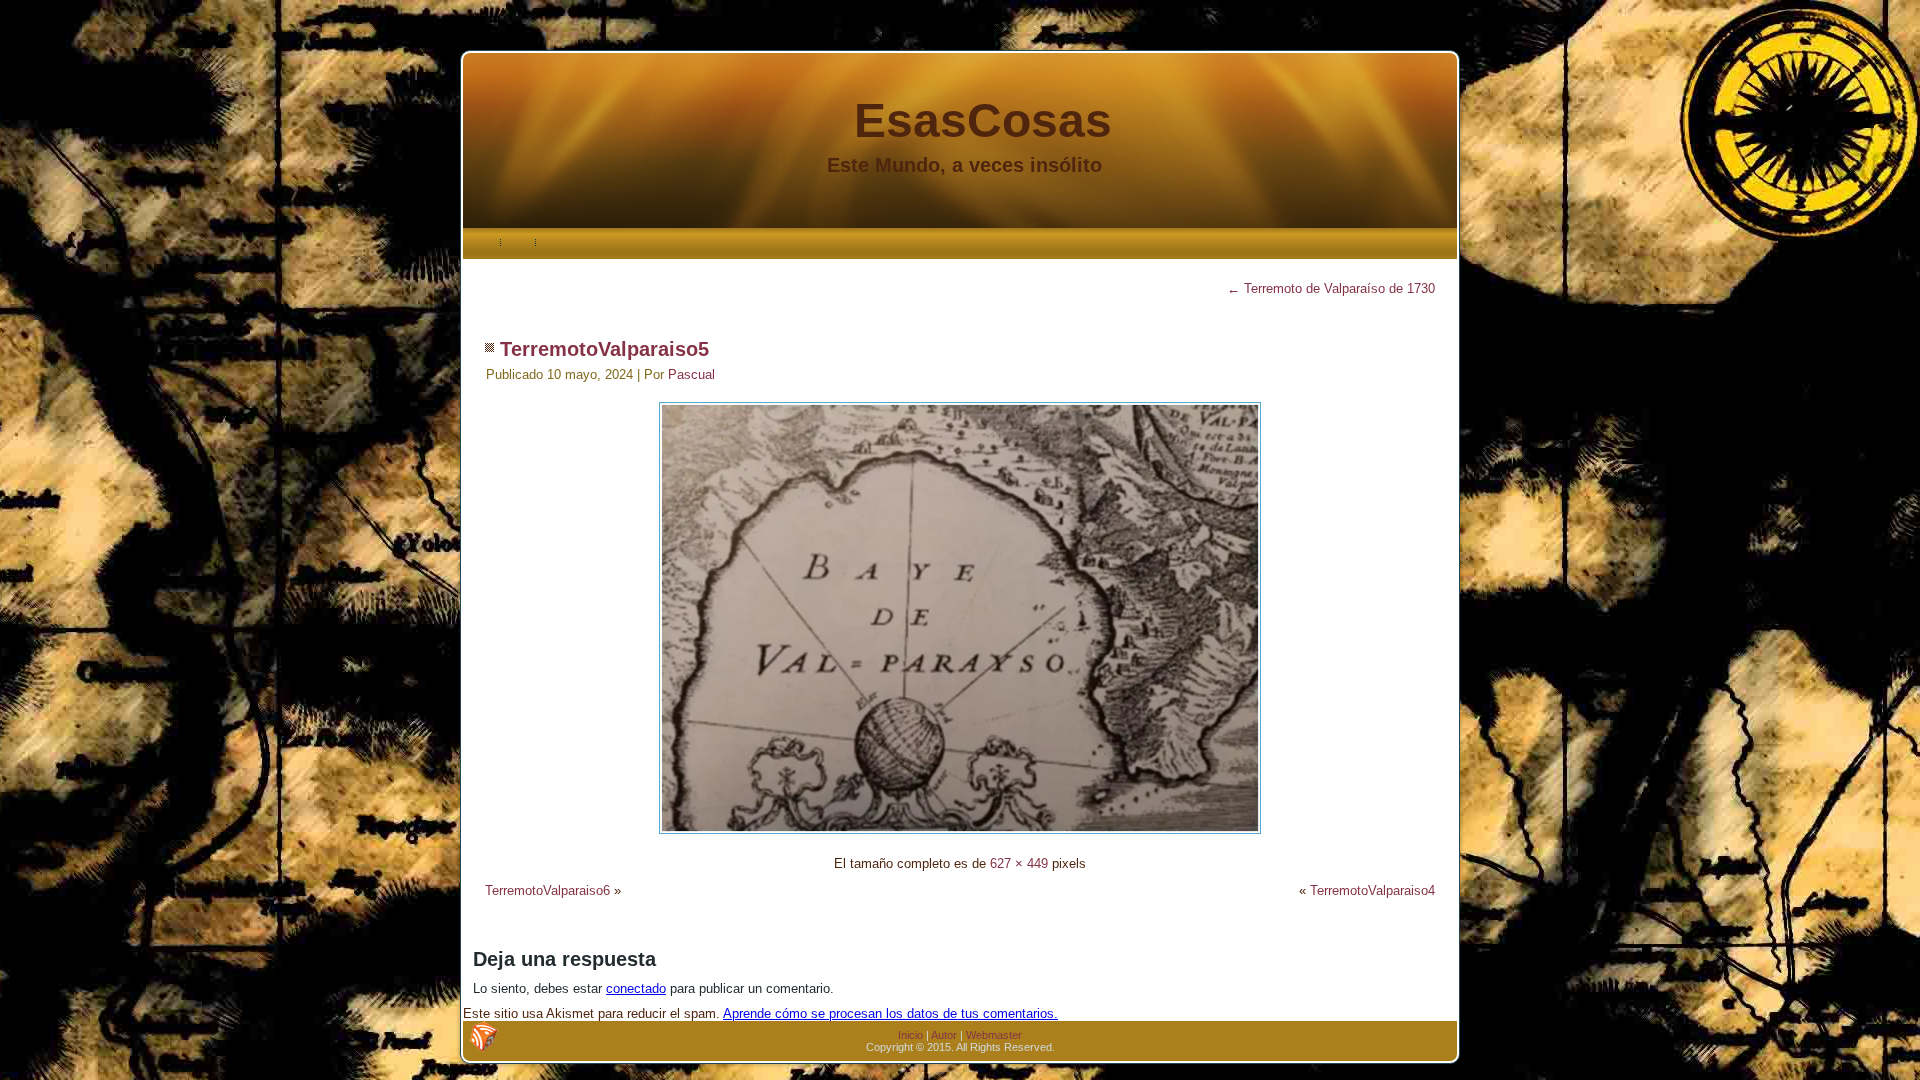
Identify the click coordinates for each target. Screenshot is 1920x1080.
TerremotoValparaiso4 (1372, 890)
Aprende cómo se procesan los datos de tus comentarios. (890, 1013)
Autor (944, 1035)
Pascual (691, 374)
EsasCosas (983, 120)
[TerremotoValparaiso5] (960, 836)
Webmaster (994, 1035)
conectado (636, 988)
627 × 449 (1019, 863)
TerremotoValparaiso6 (547, 890)
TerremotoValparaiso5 (604, 349)
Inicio (910, 1035)
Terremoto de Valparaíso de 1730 (1331, 288)
